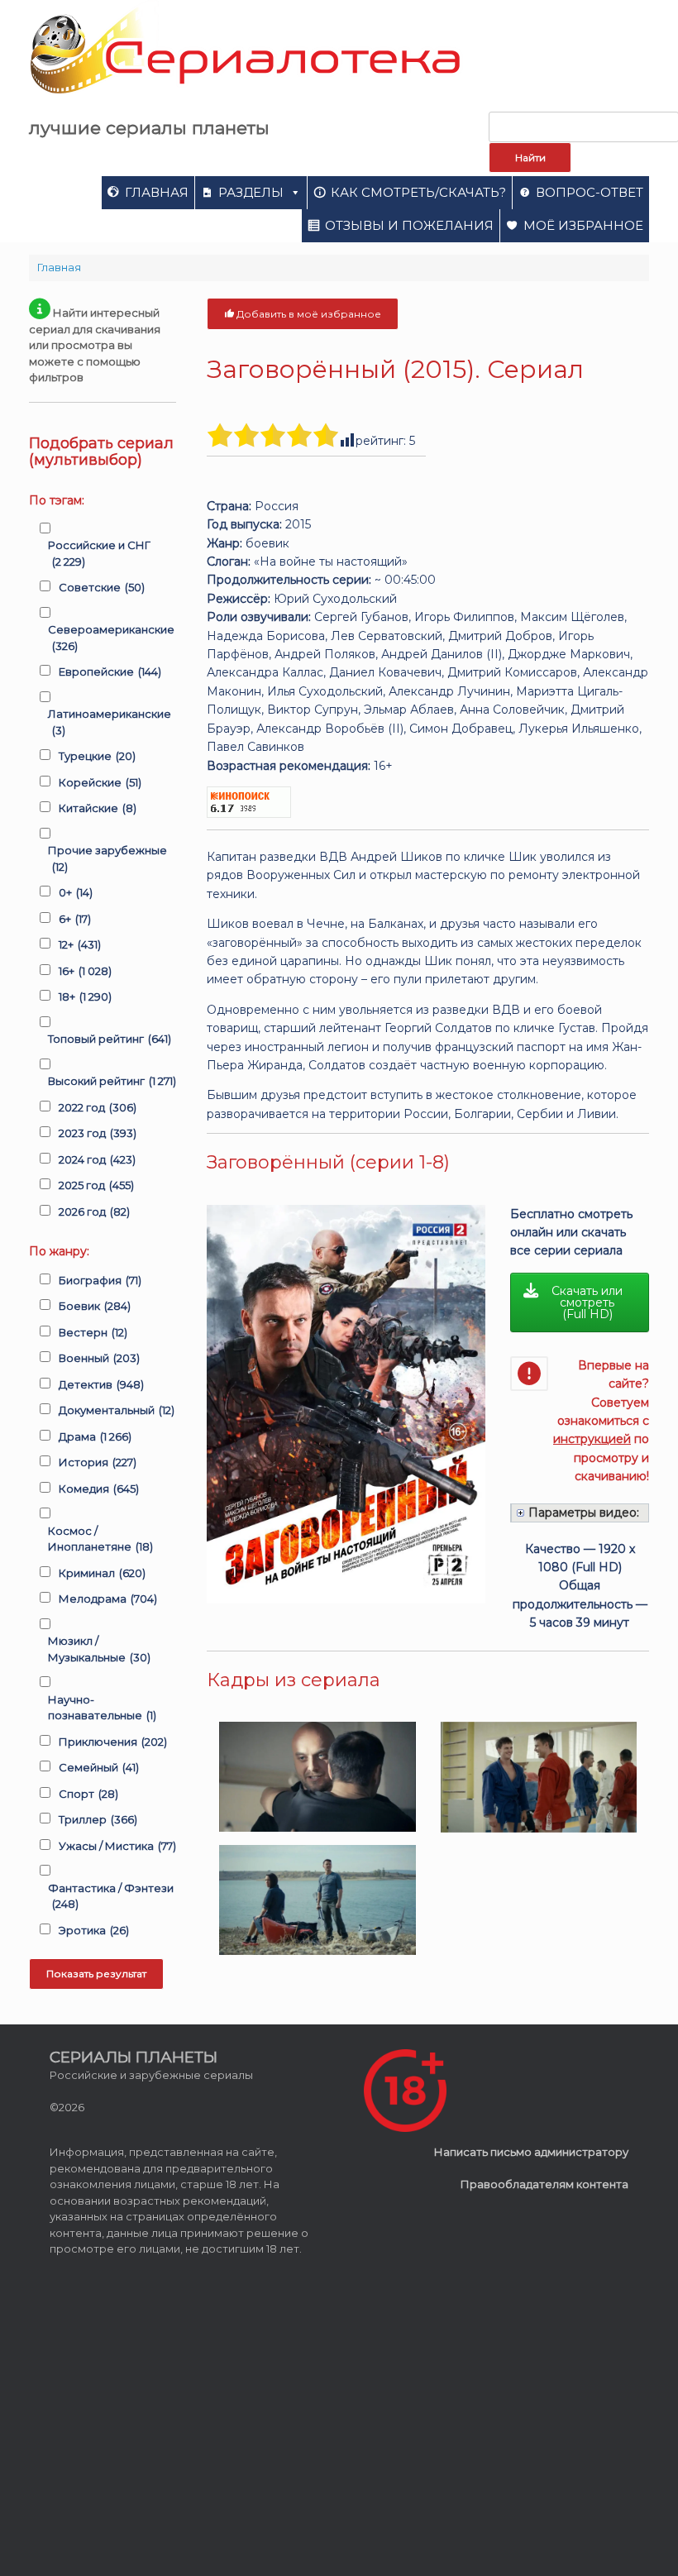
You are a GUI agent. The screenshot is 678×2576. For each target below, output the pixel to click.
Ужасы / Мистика (117, 1846)
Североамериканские (111, 638)
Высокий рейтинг (112, 1081)
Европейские (110, 671)
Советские (102, 587)
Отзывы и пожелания (409, 225)
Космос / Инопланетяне (100, 1539)
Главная (157, 192)
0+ (76, 892)
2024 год (97, 1159)
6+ (75, 919)
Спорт (88, 1794)
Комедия (99, 1489)
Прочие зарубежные (107, 858)
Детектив (101, 1384)
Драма (95, 1436)
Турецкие (97, 756)
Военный (99, 1358)
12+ (80, 944)
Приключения (113, 1742)
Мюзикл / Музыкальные (99, 1649)
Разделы (251, 192)
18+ (85, 996)
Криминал (102, 1573)
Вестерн (93, 1332)
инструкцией (592, 1439)
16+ (85, 971)
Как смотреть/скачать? (418, 192)
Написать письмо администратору (531, 2152)
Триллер (98, 1819)
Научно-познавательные (102, 1708)
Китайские (98, 808)
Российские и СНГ (99, 553)
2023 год (98, 1133)
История (98, 1462)
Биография (100, 1280)
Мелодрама (108, 1599)
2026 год (94, 1212)
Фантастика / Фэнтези (111, 1896)
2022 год (98, 1107)
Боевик (95, 1306)
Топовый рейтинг (110, 1039)
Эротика (94, 1930)
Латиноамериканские (110, 722)
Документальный (117, 1410)
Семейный (99, 1767)
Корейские (100, 782)
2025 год (96, 1185)
